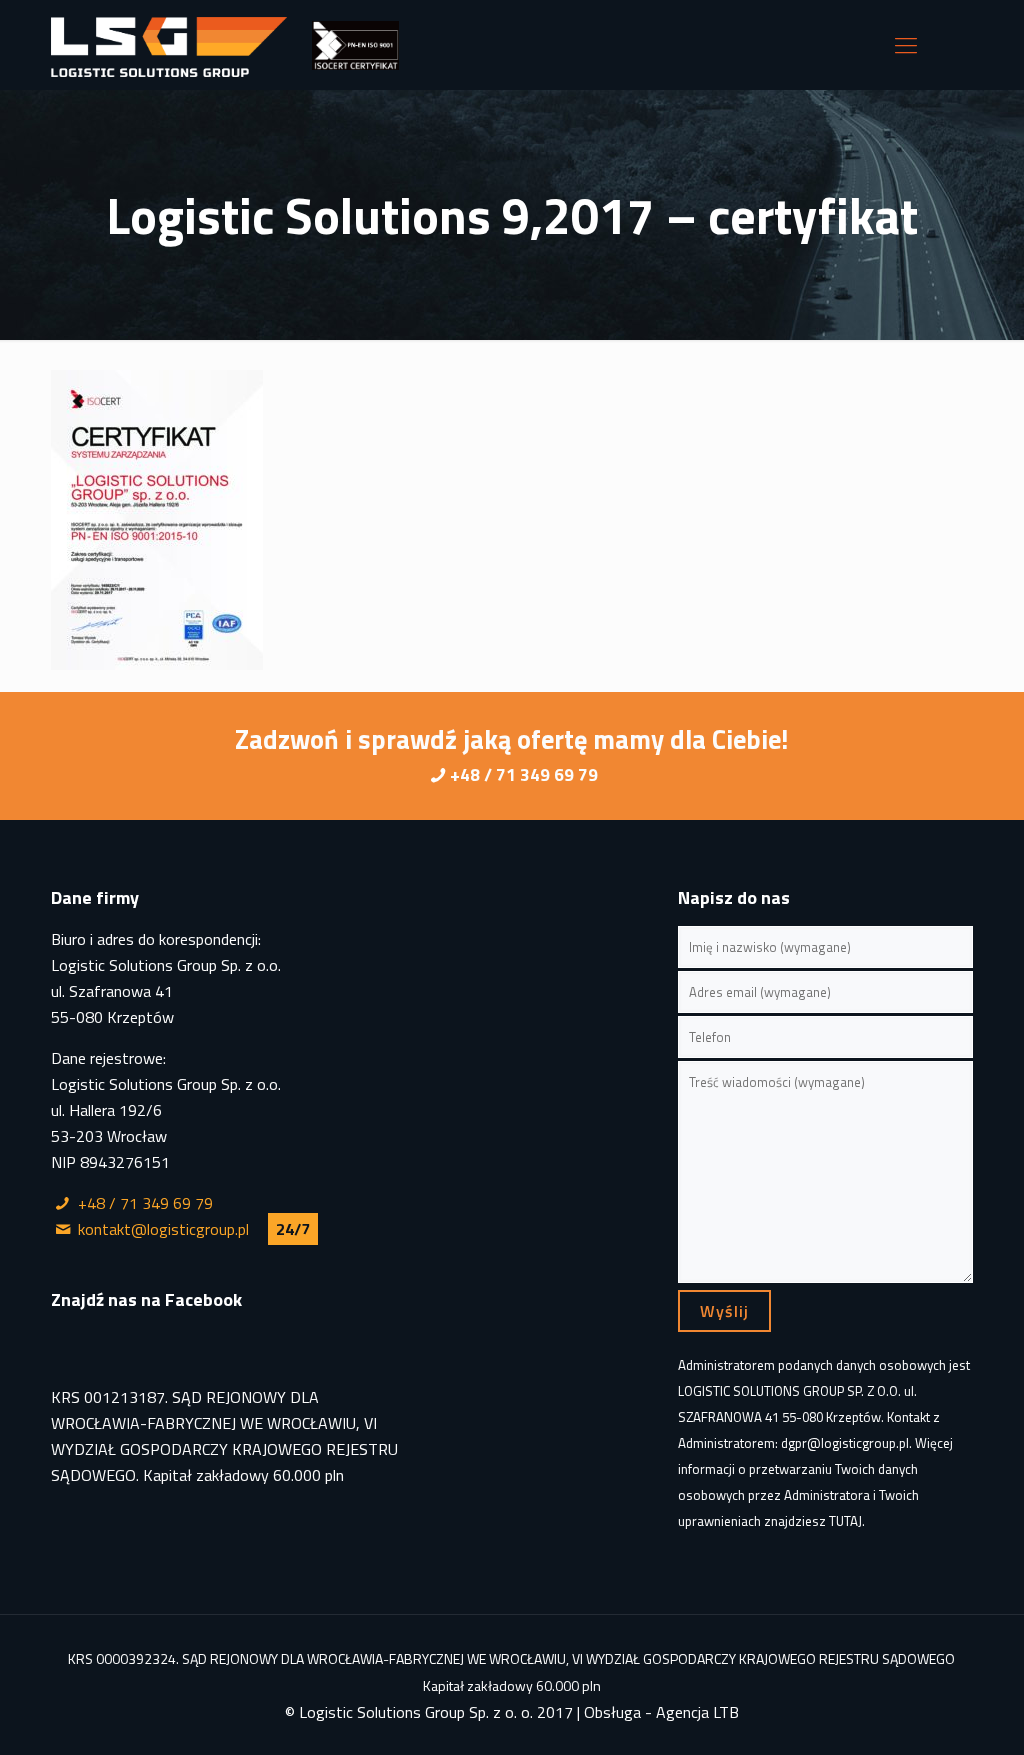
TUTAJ (845, 1521)
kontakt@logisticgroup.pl (163, 1229)
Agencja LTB (697, 1712)
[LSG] (169, 45)
